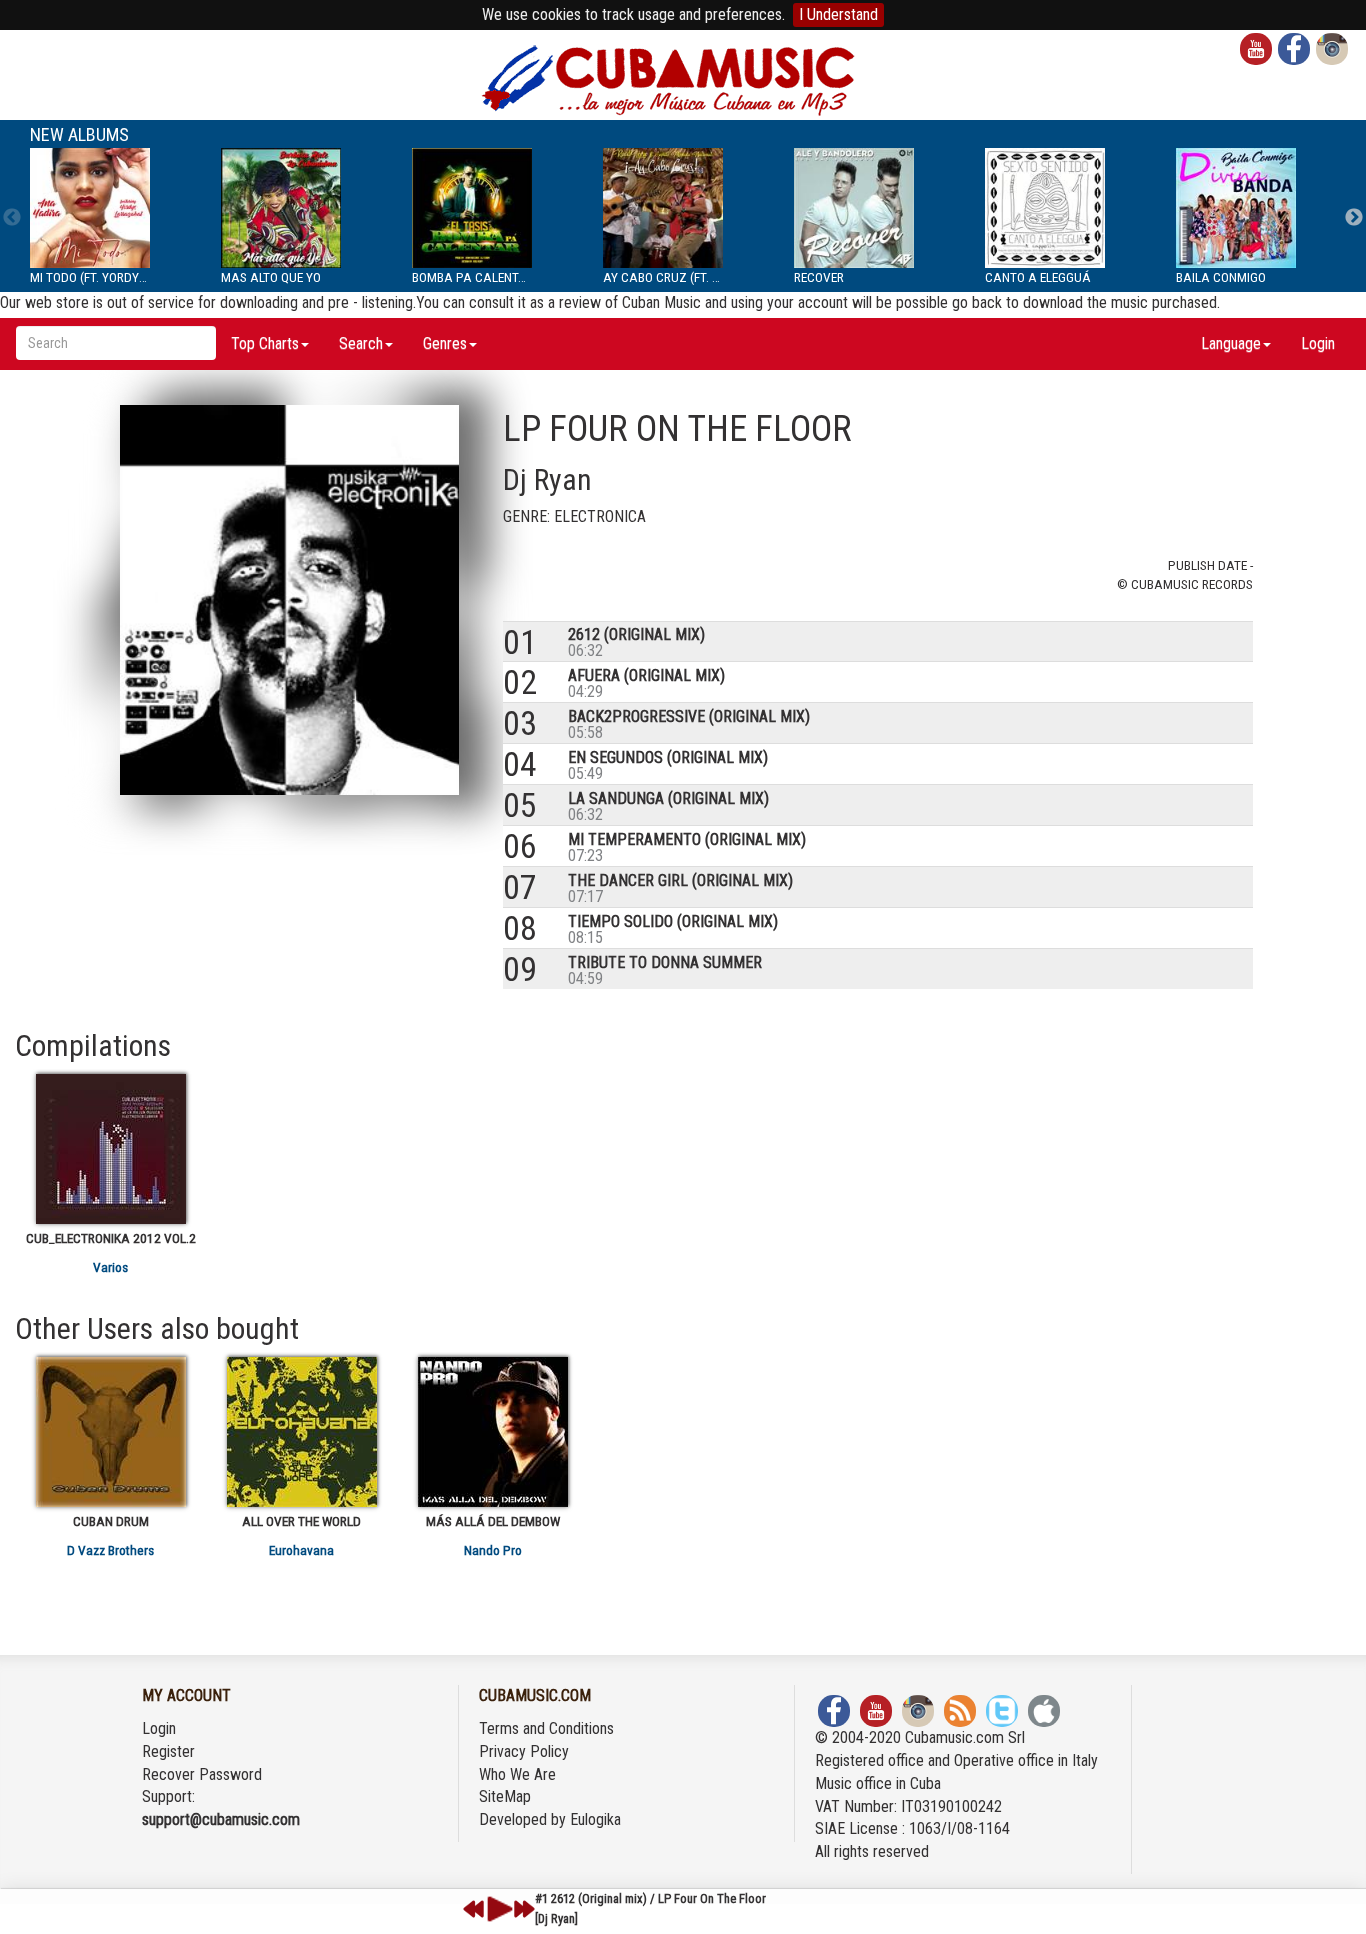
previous (474, 1909)
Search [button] (361, 343)
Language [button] (1231, 343)
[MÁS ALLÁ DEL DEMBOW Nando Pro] (492, 1432)
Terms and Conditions (546, 1728)
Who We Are (517, 1774)
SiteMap (505, 1796)
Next (1354, 218)
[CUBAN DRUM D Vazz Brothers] (110, 1432)
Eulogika (595, 1819)
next (524, 1909)
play (497, 1909)
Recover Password (202, 1774)
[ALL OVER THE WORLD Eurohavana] (301, 1432)
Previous (12, 218)
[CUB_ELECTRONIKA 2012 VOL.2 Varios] (110, 1149)
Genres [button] (445, 343)
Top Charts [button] (265, 343)
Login (1318, 343)
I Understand (838, 14)
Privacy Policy (524, 1751)
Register (168, 1751)
